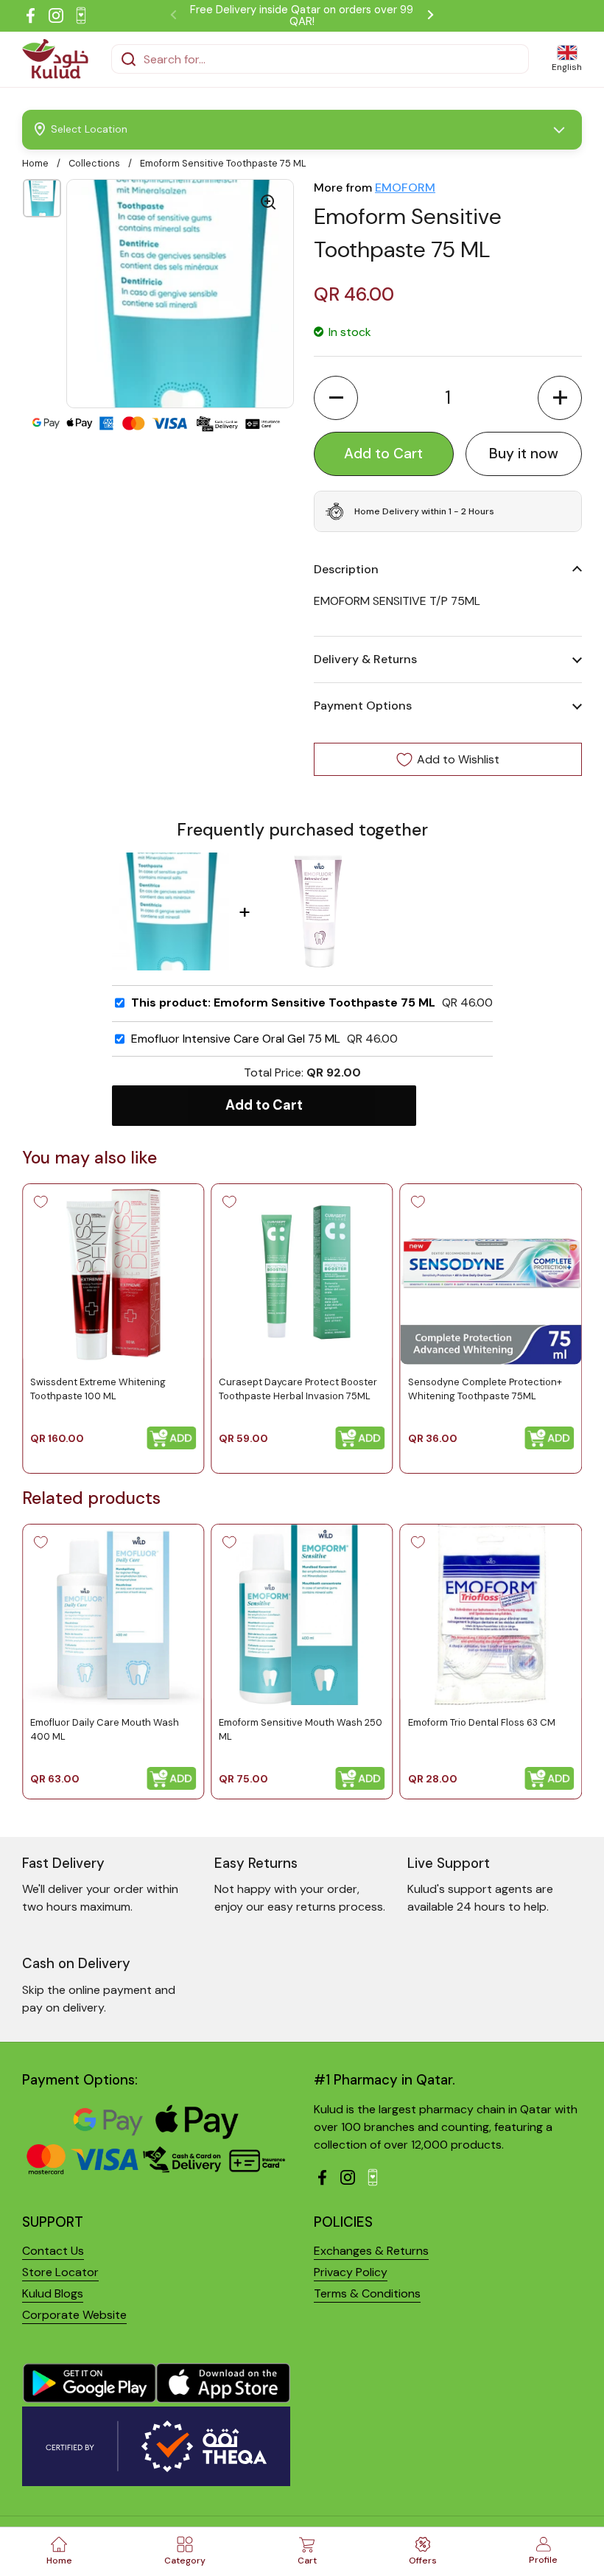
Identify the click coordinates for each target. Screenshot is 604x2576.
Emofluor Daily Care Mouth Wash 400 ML (105, 1729)
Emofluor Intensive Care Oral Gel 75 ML (236, 1039)
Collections (94, 163)
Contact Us (53, 2251)
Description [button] (346, 569)
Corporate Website (74, 2315)
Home (35, 163)
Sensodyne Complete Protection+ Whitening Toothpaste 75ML (485, 1389)
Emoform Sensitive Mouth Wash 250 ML (301, 1729)
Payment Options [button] (363, 706)
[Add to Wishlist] (41, 1202)
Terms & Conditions (367, 2293)
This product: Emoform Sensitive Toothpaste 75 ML (283, 1003)
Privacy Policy (351, 2272)
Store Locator (60, 2272)
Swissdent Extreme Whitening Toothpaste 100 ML (98, 1389)
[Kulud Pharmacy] (55, 59)
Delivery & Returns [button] (365, 659)
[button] (336, 398)
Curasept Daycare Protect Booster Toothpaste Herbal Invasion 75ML (298, 1389)
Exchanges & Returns (371, 2251)
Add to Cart (264, 1105)
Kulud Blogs (53, 2293)
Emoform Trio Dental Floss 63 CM (482, 1722)
